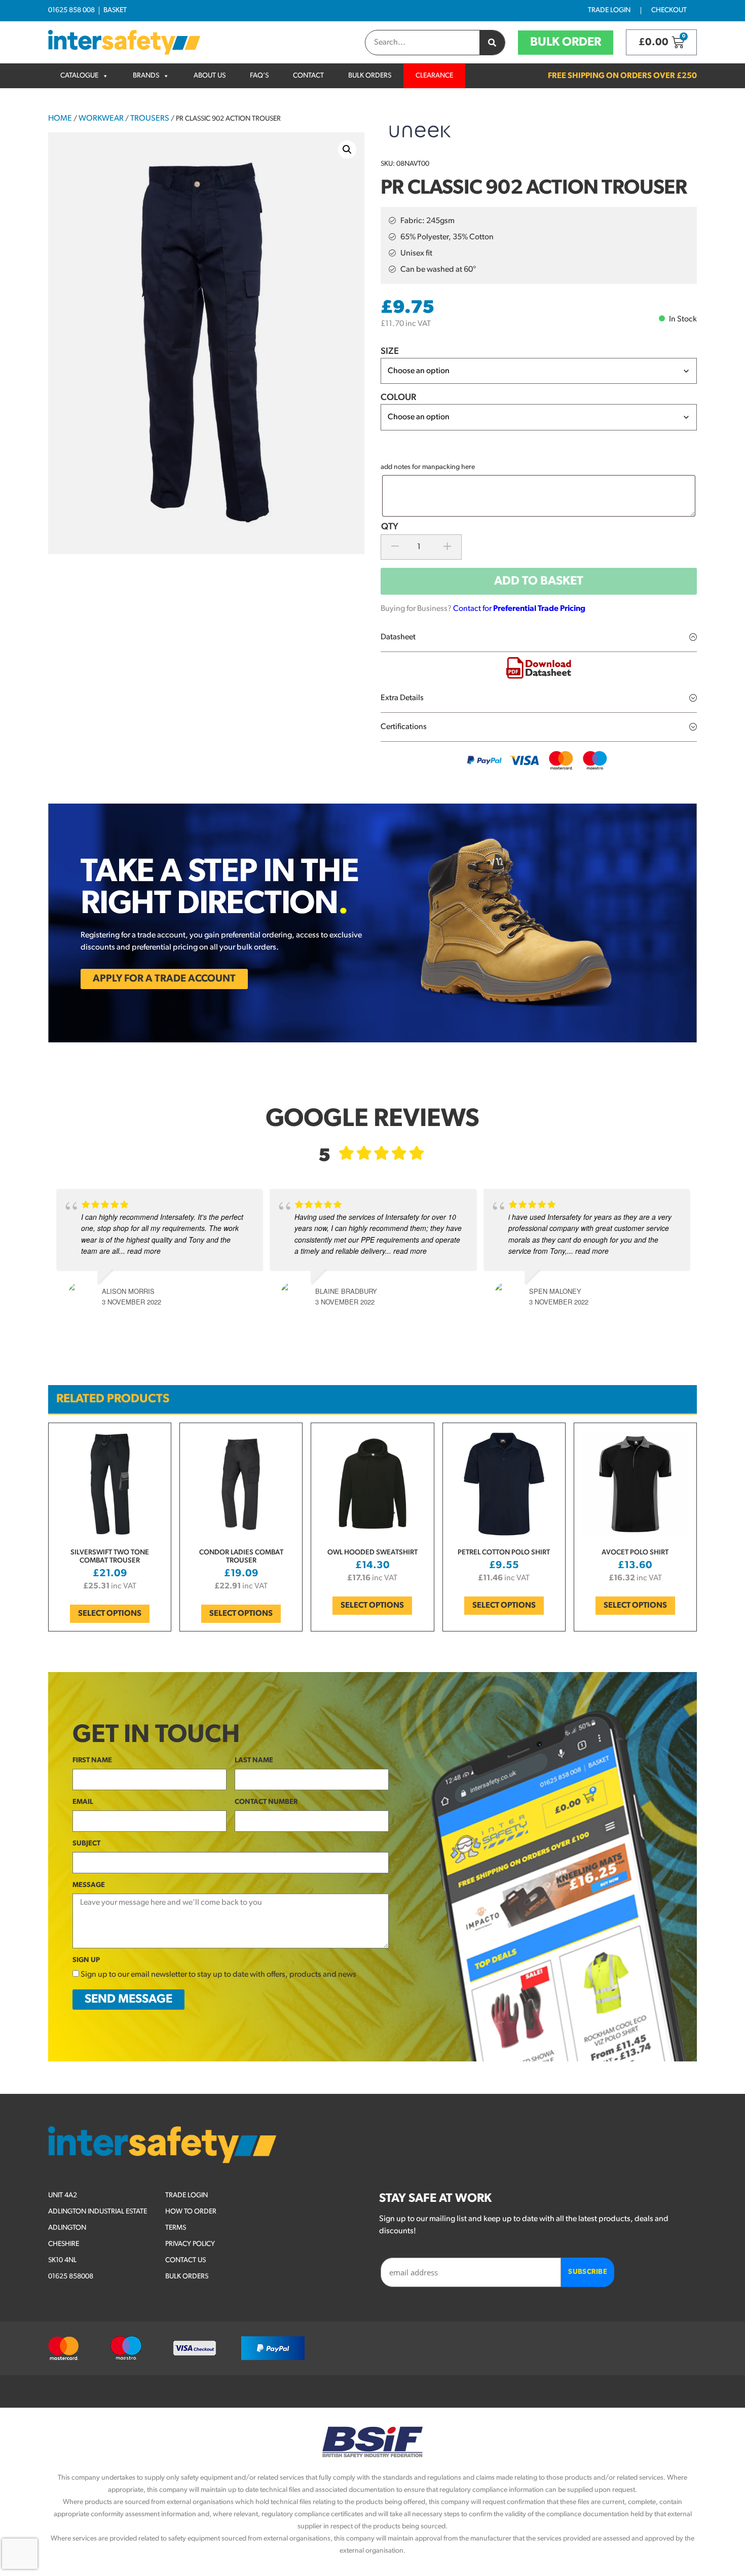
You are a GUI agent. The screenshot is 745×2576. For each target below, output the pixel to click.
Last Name (254, 1761)
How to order (191, 2212)
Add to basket (539, 582)
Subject (86, 1844)
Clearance (434, 76)
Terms (176, 2228)
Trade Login (609, 10)
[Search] (492, 43)
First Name (92, 1761)
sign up (86, 1960)
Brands (146, 76)
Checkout (669, 10)
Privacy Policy (190, 2244)
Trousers (150, 119)
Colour (398, 398)
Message (89, 1885)
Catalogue (79, 76)
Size (390, 352)
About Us (210, 76)
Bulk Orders (370, 76)
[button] (347, 150)
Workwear (101, 119)
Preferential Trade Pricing (539, 609)
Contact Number (266, 1802)
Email (83, 1802)
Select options (110, 1614)
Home (60, 119)
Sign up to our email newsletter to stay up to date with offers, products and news (218, 1975)
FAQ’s (259, 76)
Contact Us (185, 2260)
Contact (308, 76)
